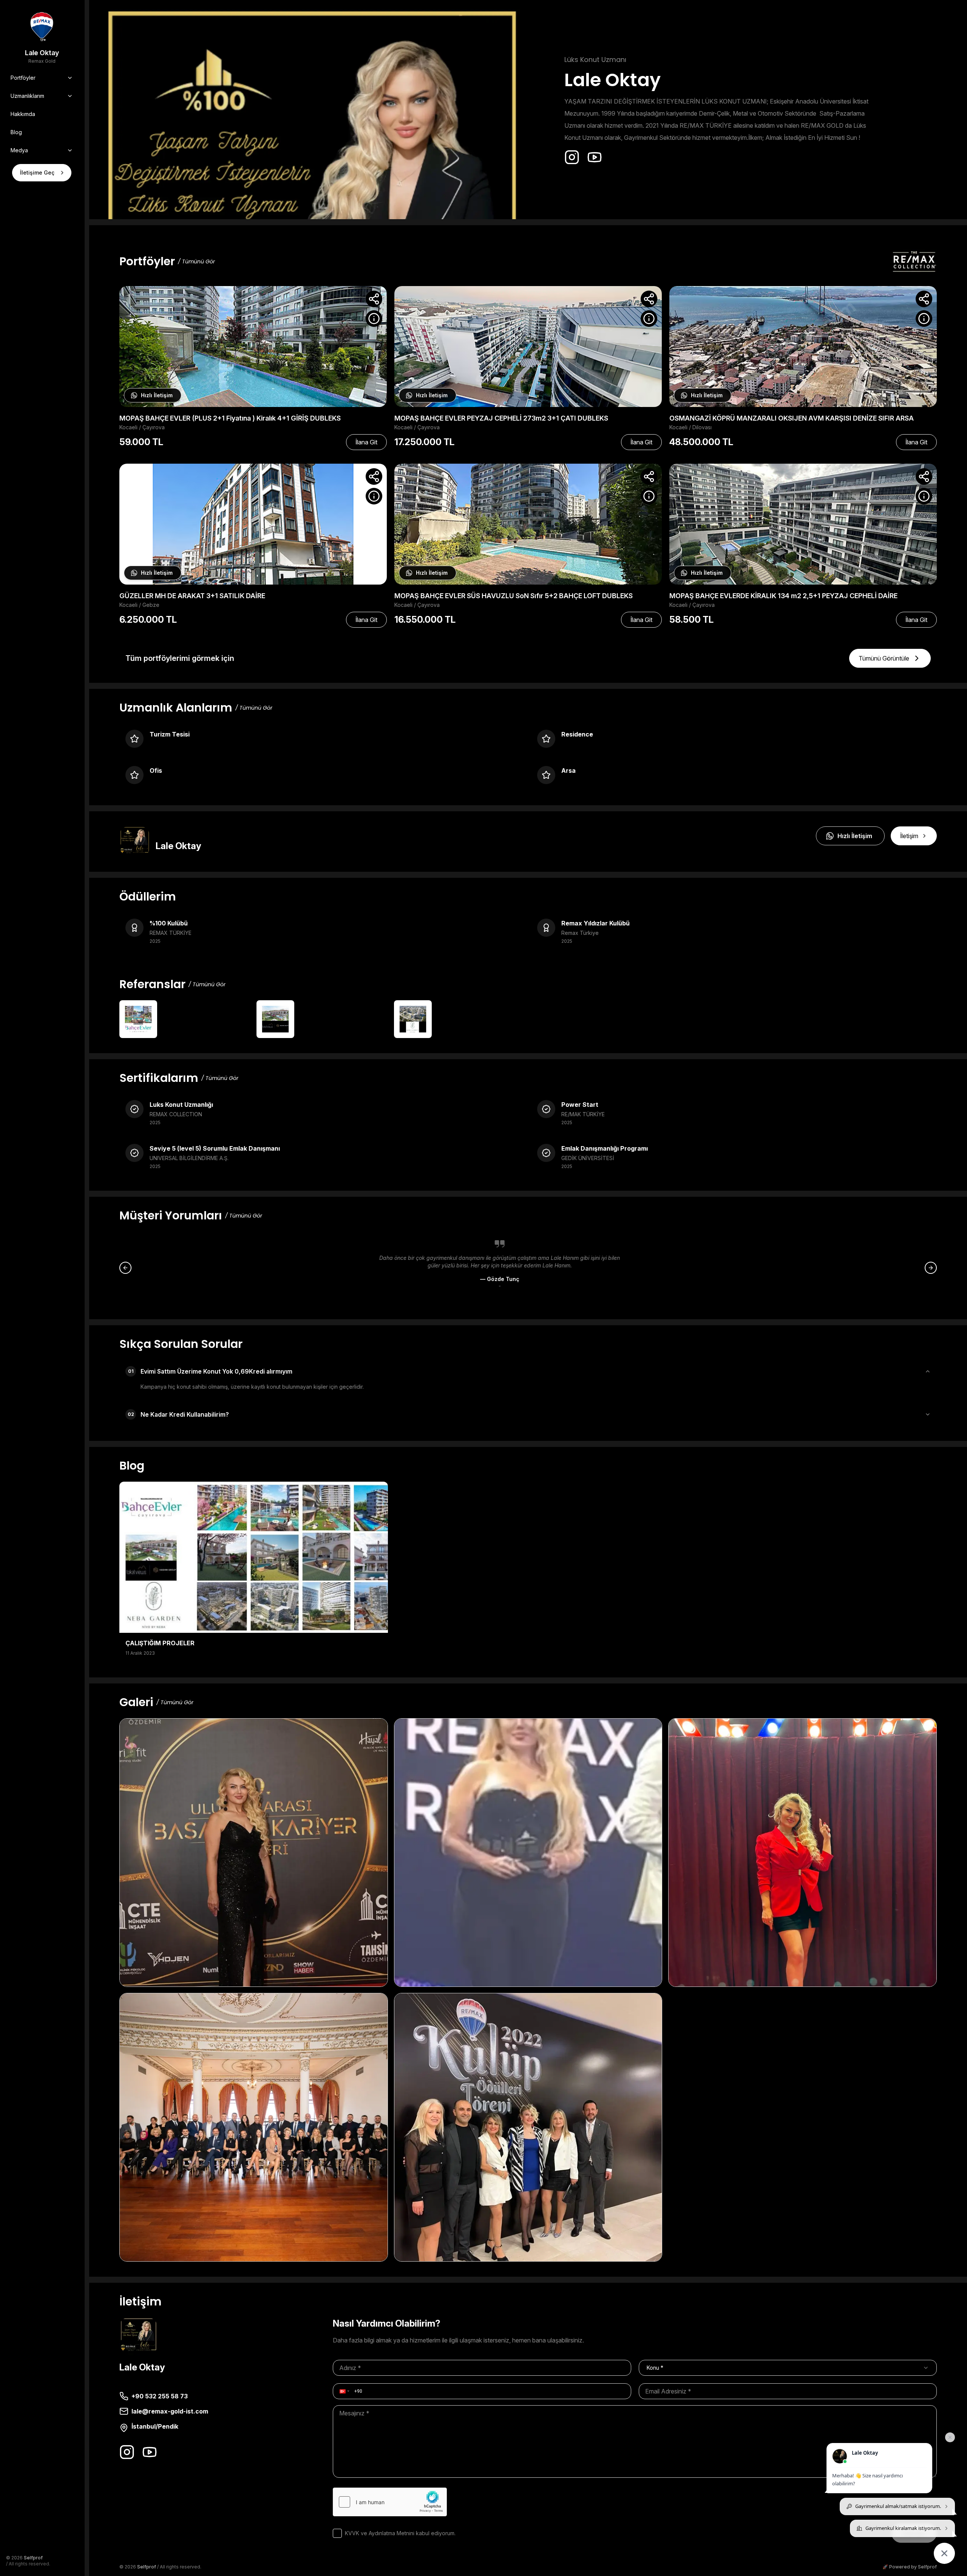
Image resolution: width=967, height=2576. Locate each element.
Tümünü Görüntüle (884, 658)
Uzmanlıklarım (27, 96)
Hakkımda (23, 114)
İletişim (909, 836)
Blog (16, 132)
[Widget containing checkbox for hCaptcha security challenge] (390, 2502)
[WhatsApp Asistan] (944, 2553)
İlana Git (366, 442)
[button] (344, 2391)
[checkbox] (337, 2533)
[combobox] (788, 2368)
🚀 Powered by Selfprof (910, 2567)
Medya (19, 150)
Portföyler (23, 78)
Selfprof (33, 2558)
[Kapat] (950, 2437)
